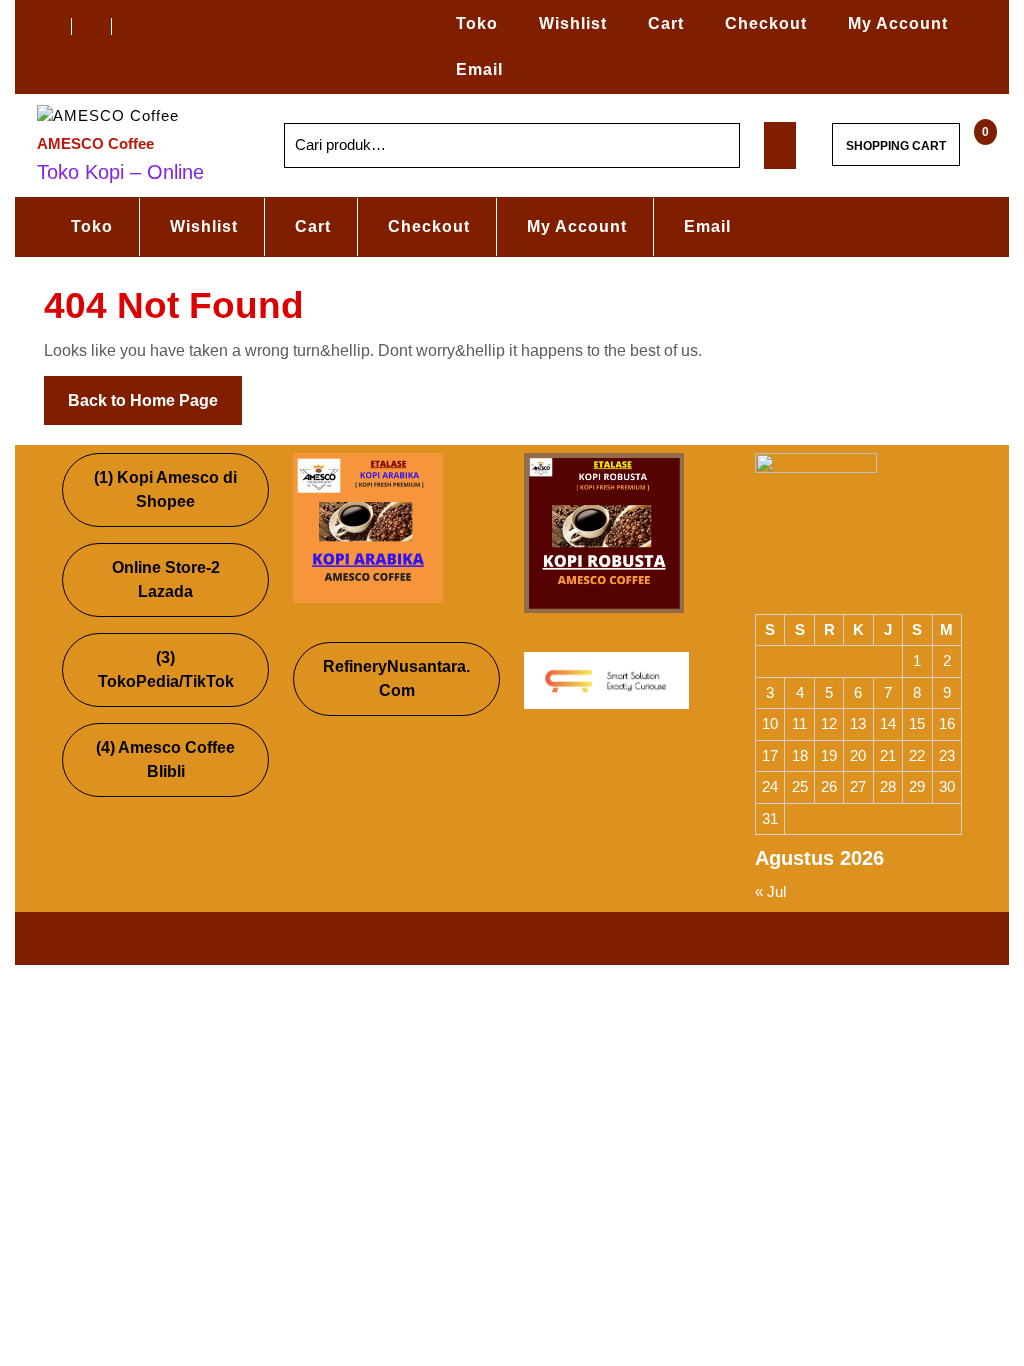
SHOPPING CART (896, 146)
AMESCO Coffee (95, 143)
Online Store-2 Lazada (166, 579)
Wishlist (573, 23)
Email (479, 69)
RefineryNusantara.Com (396, 678)
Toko (477, 23)
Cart (666, 23)
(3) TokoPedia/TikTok (166, 669)
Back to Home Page (155, 392)
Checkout (766, 23)
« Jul (770, 891)
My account (898, 23)
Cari (704, 145)
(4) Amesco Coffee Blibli (165, 759)
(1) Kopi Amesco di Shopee (165, 489)
